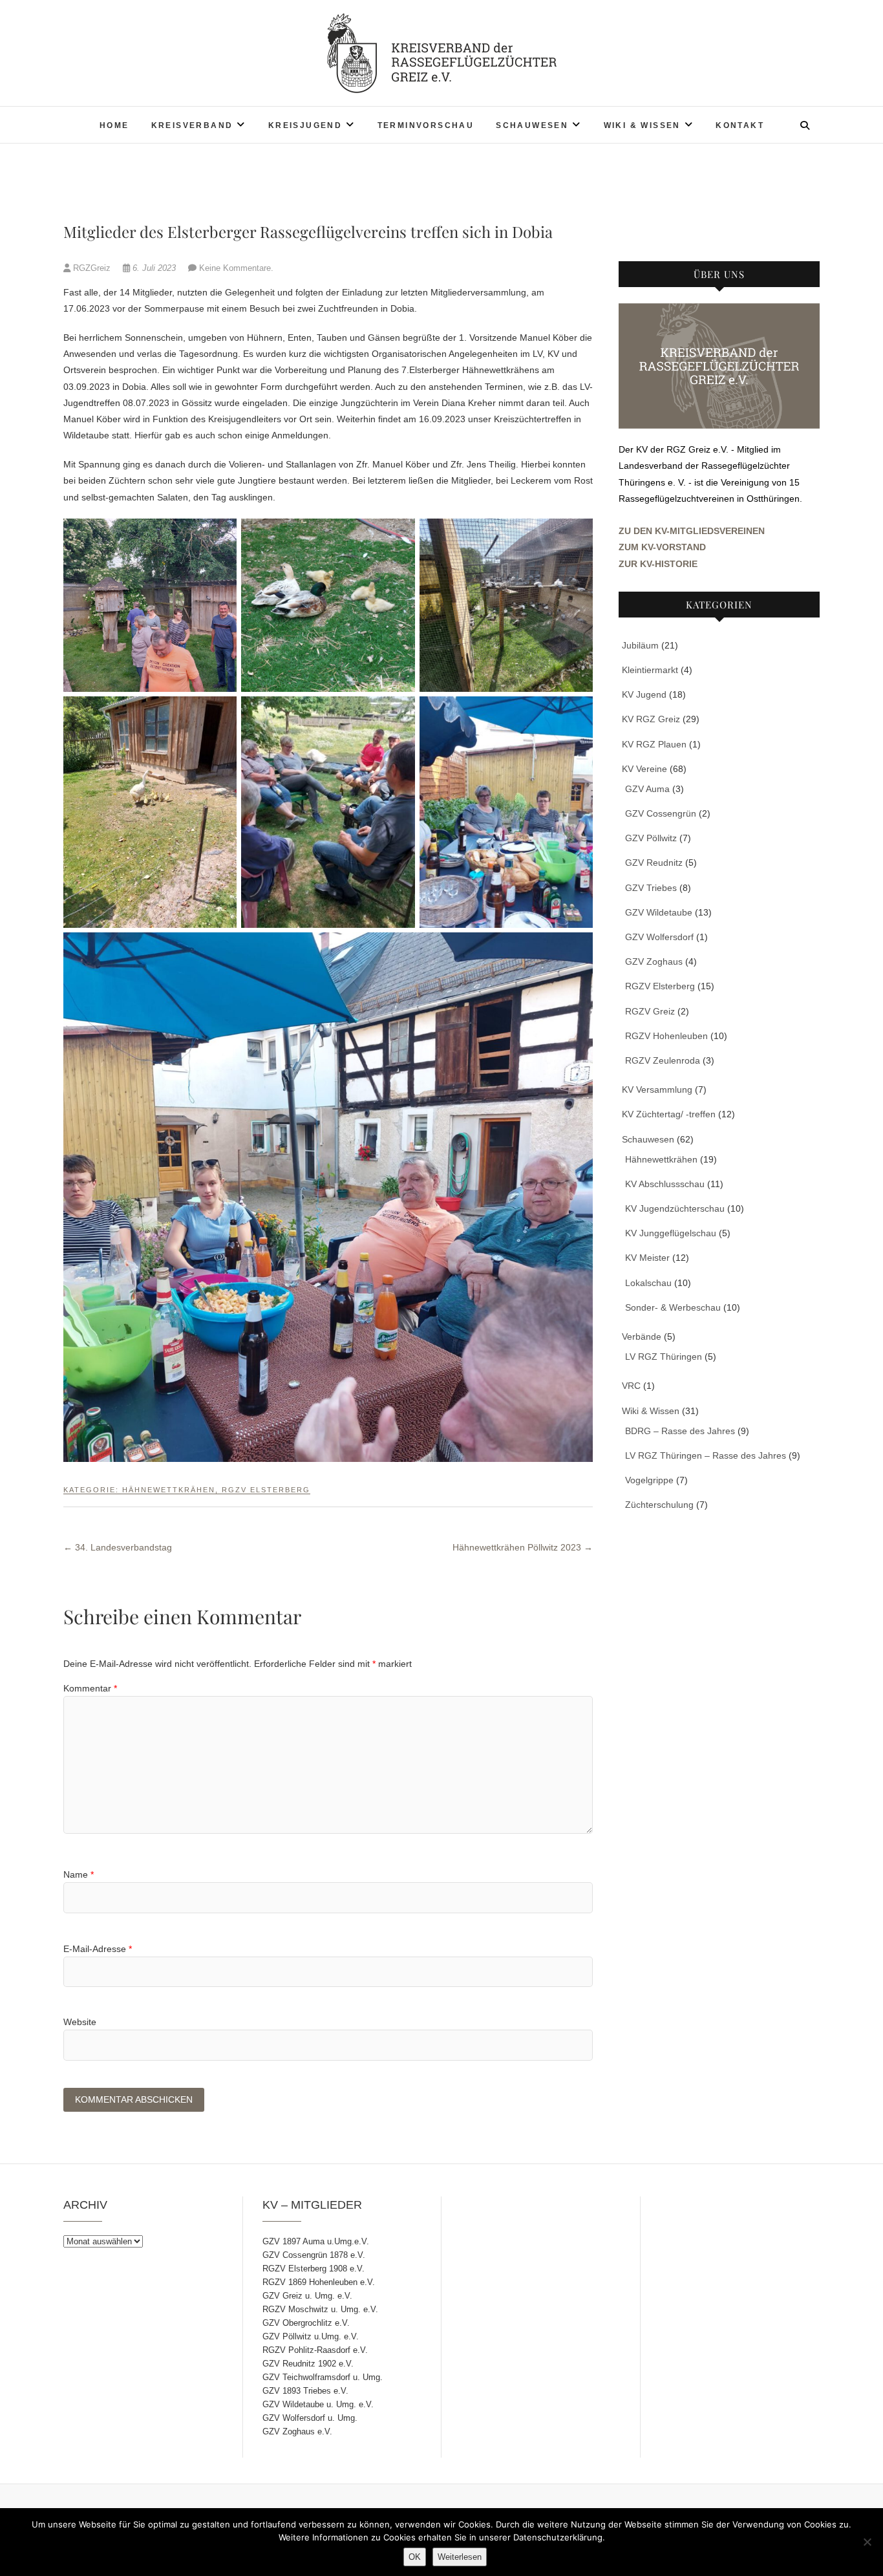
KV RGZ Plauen (654, 744)
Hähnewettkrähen (169, 1490)
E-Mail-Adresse (98, 1949)
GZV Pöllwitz (651, 838)
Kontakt (740, 125)
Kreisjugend (305, 125)
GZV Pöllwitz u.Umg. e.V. (311, 2336)
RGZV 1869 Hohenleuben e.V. (319, 2282)
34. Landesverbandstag (118, 1547)
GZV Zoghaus (654, 961)
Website (80, 2022)
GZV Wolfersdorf (659, 937)
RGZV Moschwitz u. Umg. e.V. (320, 2309)
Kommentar (90, 1688)
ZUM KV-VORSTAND (662, 547)
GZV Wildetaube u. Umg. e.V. (318, 2404)
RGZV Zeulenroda (663, 1060)
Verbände (642, 1336)
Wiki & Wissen (642, 125)
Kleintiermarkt (650, 670)
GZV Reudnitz (654, 863)
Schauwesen (532, 125)
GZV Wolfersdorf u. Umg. (310, 2418)
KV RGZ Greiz (651, 719)
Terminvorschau (426, 125)
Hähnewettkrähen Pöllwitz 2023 (523, 1547)
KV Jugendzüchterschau (675, 1208)
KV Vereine (644, 769)
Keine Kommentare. (236, 268)
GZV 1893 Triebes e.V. (305, 2391)
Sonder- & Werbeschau (673, 1307)
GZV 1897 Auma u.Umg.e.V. (316, 2241)
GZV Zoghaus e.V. (297, 2431)
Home (114, 125)
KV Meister (647, 1258)
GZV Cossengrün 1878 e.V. (314, 2255)
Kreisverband (192, 125)
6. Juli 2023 (154, 268)
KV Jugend (644, 694)
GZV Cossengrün (661, 813)
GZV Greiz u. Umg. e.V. (307, 2296)
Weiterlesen (460, 2557)
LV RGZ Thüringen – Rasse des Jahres (706, 1455)
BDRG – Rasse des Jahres (680, 1431)
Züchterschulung (659, 1505)
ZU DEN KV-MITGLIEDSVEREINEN (692, 531)
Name (79, 1874)
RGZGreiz (92, 268)
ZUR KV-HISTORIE (658, 564)
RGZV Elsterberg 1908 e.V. (314, 2269)
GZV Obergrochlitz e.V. (306, 2323)
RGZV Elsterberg (266, 1490)
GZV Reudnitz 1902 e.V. (308, 2364)
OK (415, 2557)
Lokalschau (648, 1283)
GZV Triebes (651, 888)
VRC (631, 1386)
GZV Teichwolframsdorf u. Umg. (323, 2377)
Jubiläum (640, 645)
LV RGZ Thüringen (664, 1357)
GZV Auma (647, 789)
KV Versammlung (657, 1089)
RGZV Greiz (650, 1011)
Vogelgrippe (649, 1480)
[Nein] (867, 2542)
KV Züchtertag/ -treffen (669, 1114)
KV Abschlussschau (665, 1184)
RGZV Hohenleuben (666, 1036)
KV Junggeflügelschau (671, 1233)
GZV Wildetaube (659, 912)
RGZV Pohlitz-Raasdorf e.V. (315, 2350)
